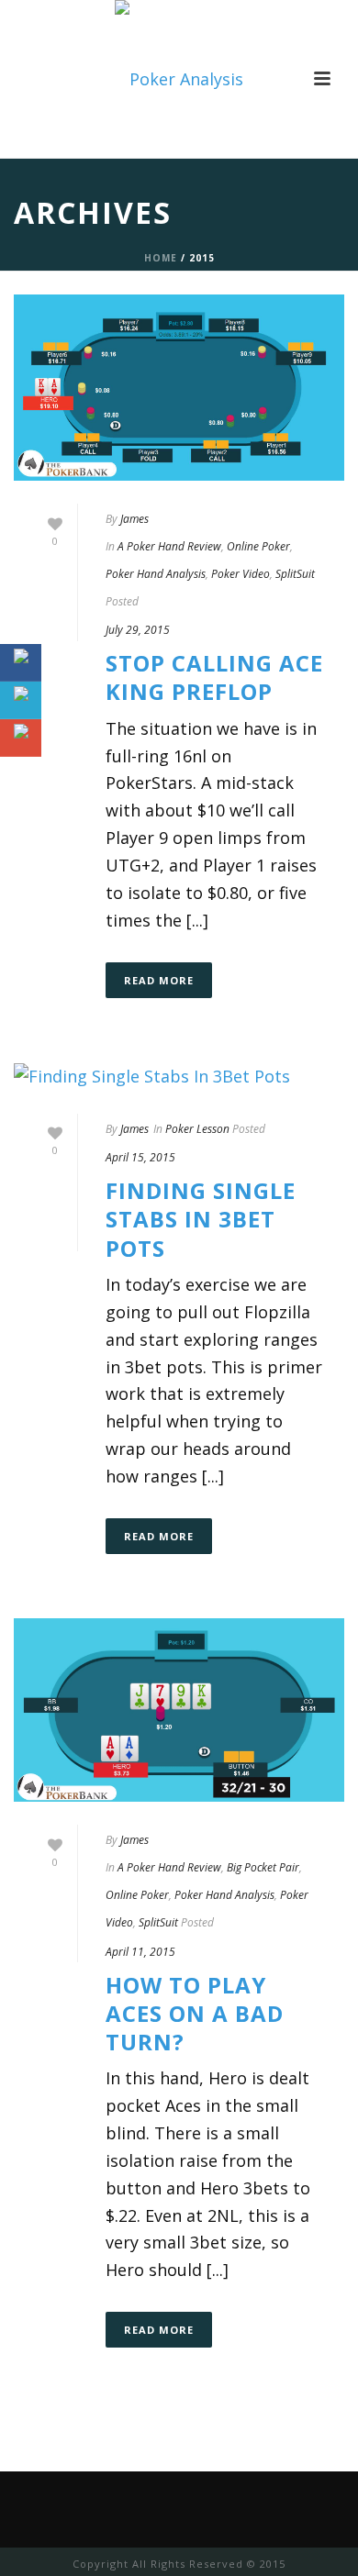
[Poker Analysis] (179, 79)
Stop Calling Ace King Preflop (214, 677)
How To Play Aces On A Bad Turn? (195, 2013)
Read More (159, 980)
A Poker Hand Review (169, 546)
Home (161, 258)
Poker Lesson (197, 1129)
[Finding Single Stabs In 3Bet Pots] (179, 1076)
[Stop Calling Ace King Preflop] (179, 388)
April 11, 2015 (140, 1952)
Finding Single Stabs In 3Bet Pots (201, 1219)
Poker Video (241, 574)
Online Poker (258, 546)
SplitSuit (295, 574)
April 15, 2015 (140, 1157)
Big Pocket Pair (263, 1867)
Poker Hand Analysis (156, 574)
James (134, 519)
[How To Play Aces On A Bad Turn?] (179, 1710)
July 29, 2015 (138, 630)
